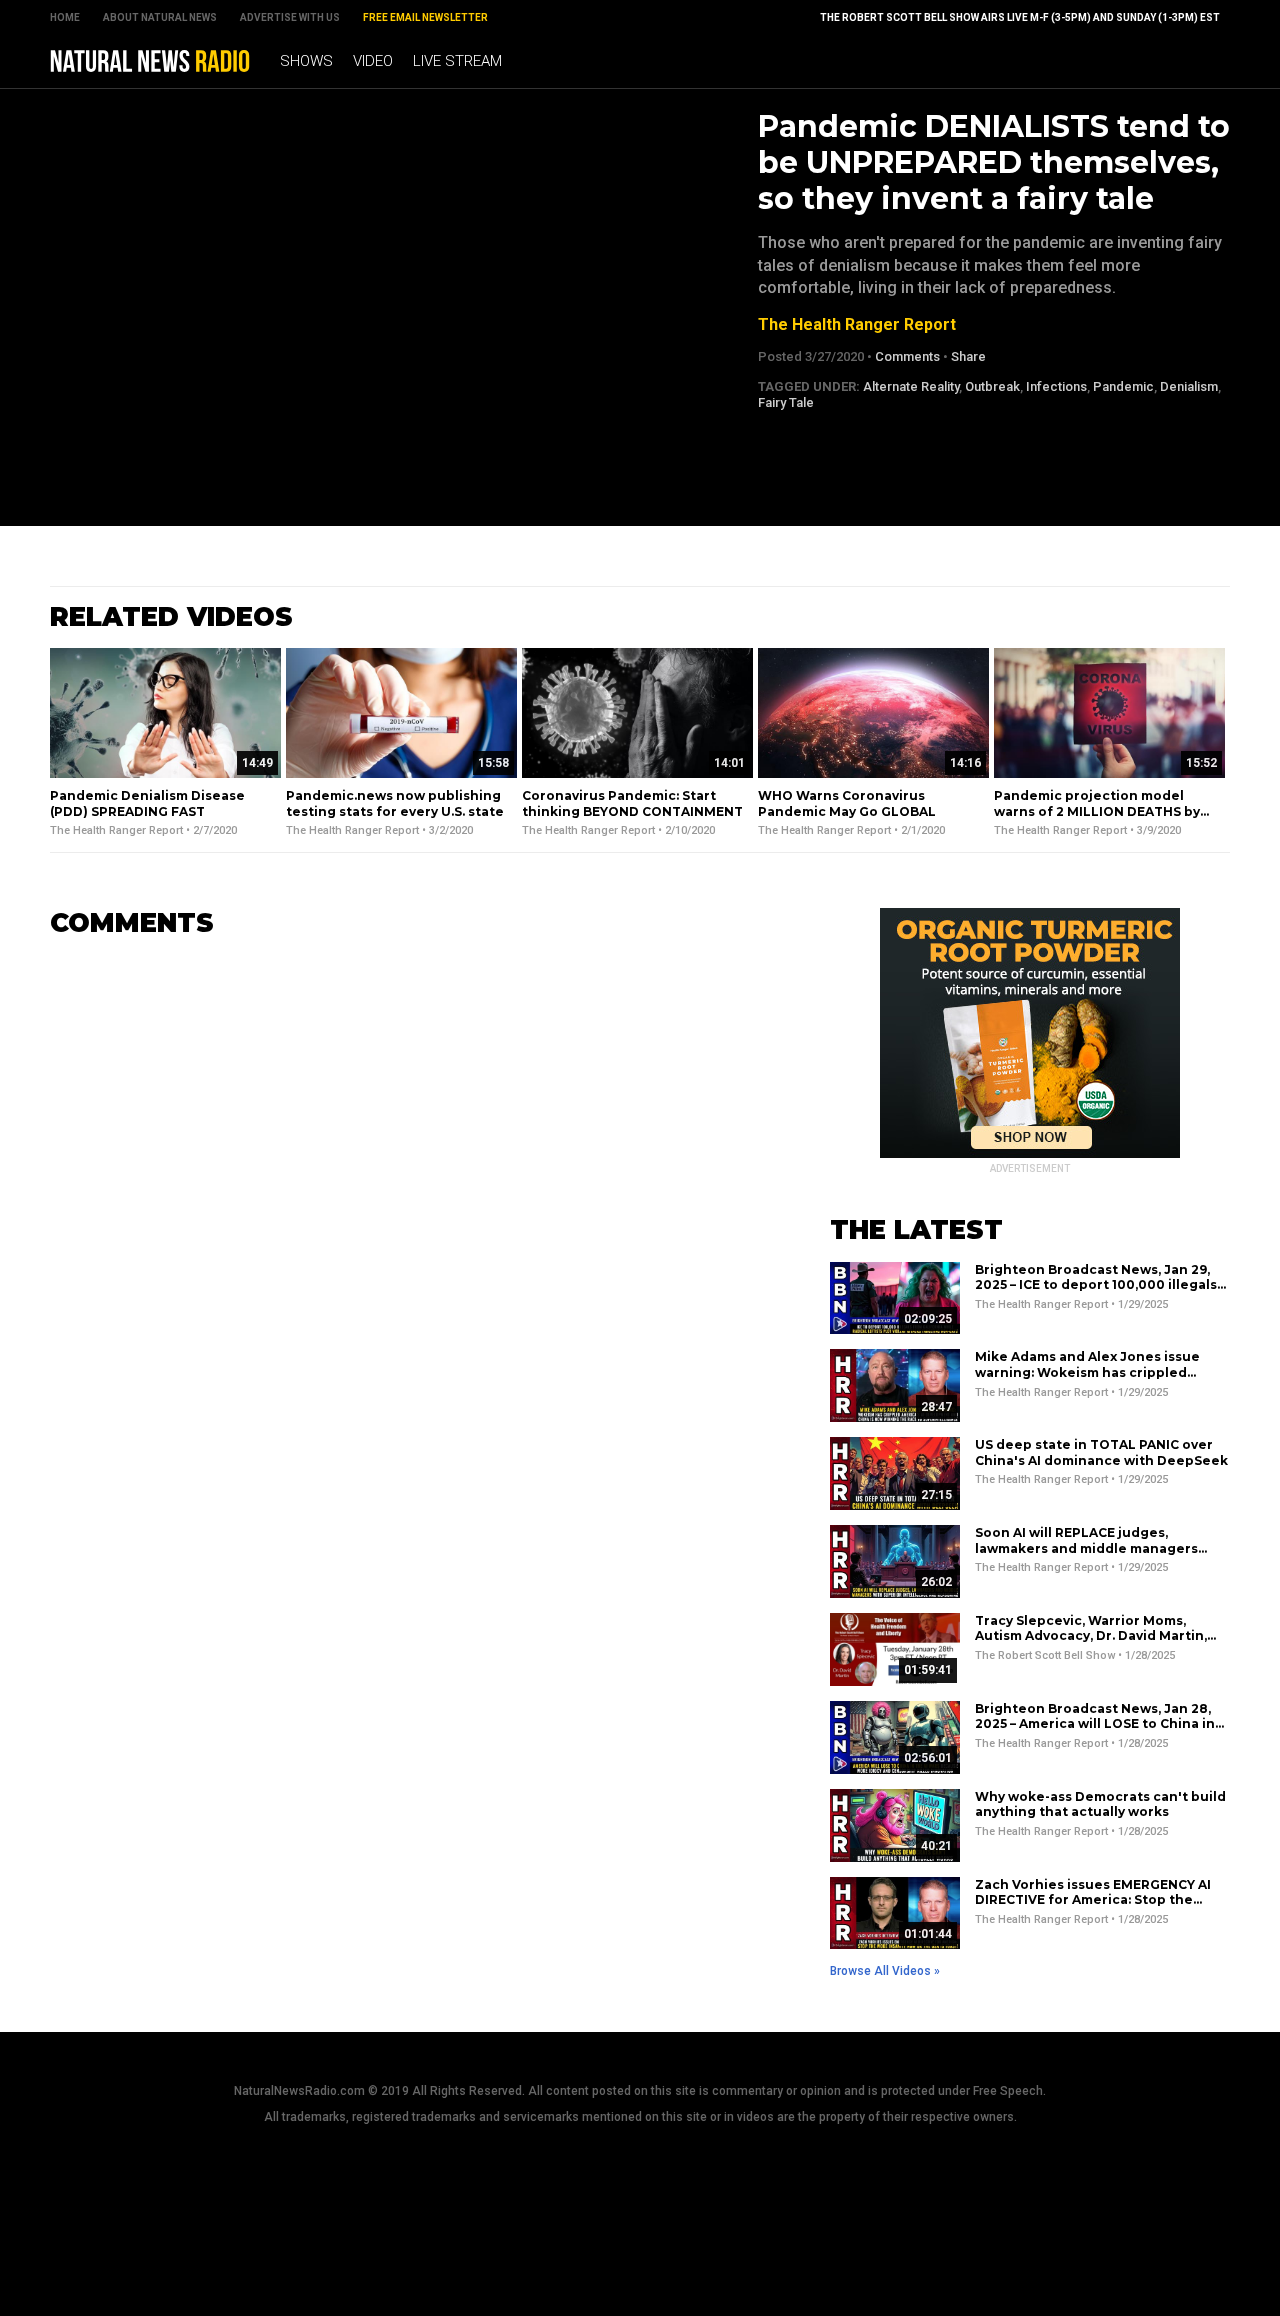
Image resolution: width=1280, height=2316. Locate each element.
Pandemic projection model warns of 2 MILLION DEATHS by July (1097, 811)
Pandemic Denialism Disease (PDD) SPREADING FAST (147, 803)
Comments (907, 356)
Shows (306, 61)
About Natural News (160, 17)
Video (373, 61)
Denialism (1189, 386)
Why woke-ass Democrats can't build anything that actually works (1100, 1804)
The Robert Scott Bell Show (1045, 1655)
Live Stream (457, 61)
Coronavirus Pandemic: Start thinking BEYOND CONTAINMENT (632, 803)
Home (65, 17)
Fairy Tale (786, 402)
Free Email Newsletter (425, 17)
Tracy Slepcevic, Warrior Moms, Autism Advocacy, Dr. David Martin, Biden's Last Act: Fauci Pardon (1091, 1636)
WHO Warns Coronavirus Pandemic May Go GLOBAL (847, 803)
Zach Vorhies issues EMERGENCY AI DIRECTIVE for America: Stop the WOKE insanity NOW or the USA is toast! (1093, 1908)
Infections (1056, 386)
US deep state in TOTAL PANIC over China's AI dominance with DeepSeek (1101, 1452)
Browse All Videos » (885, 1971)
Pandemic (1123, 386)
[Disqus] (410, 1205)
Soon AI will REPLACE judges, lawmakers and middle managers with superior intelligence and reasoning (1086, 1556)
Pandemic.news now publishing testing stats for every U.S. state (395, 803)
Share (968, 356)
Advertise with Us (290, 17)
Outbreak (992, 386)
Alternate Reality (911, 386)
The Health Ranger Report (857, 324)
